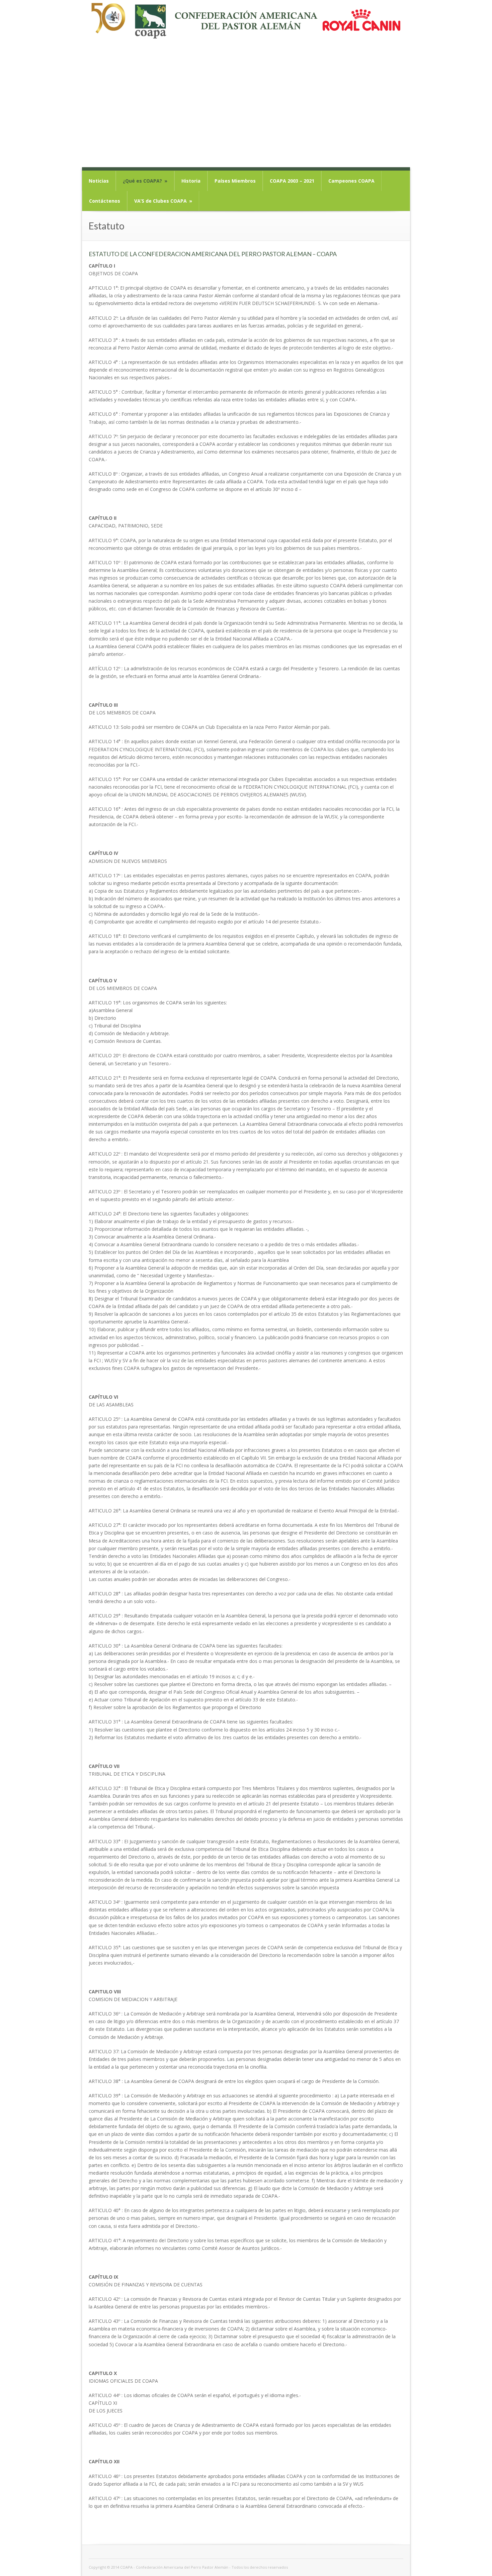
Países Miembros (235, 181)
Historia (191, 181)
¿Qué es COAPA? (145, 181)
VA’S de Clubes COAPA (163, 201)
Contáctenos (105, 201)
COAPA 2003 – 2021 (292, 181)
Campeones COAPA (351, 181)
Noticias (99, 181)
